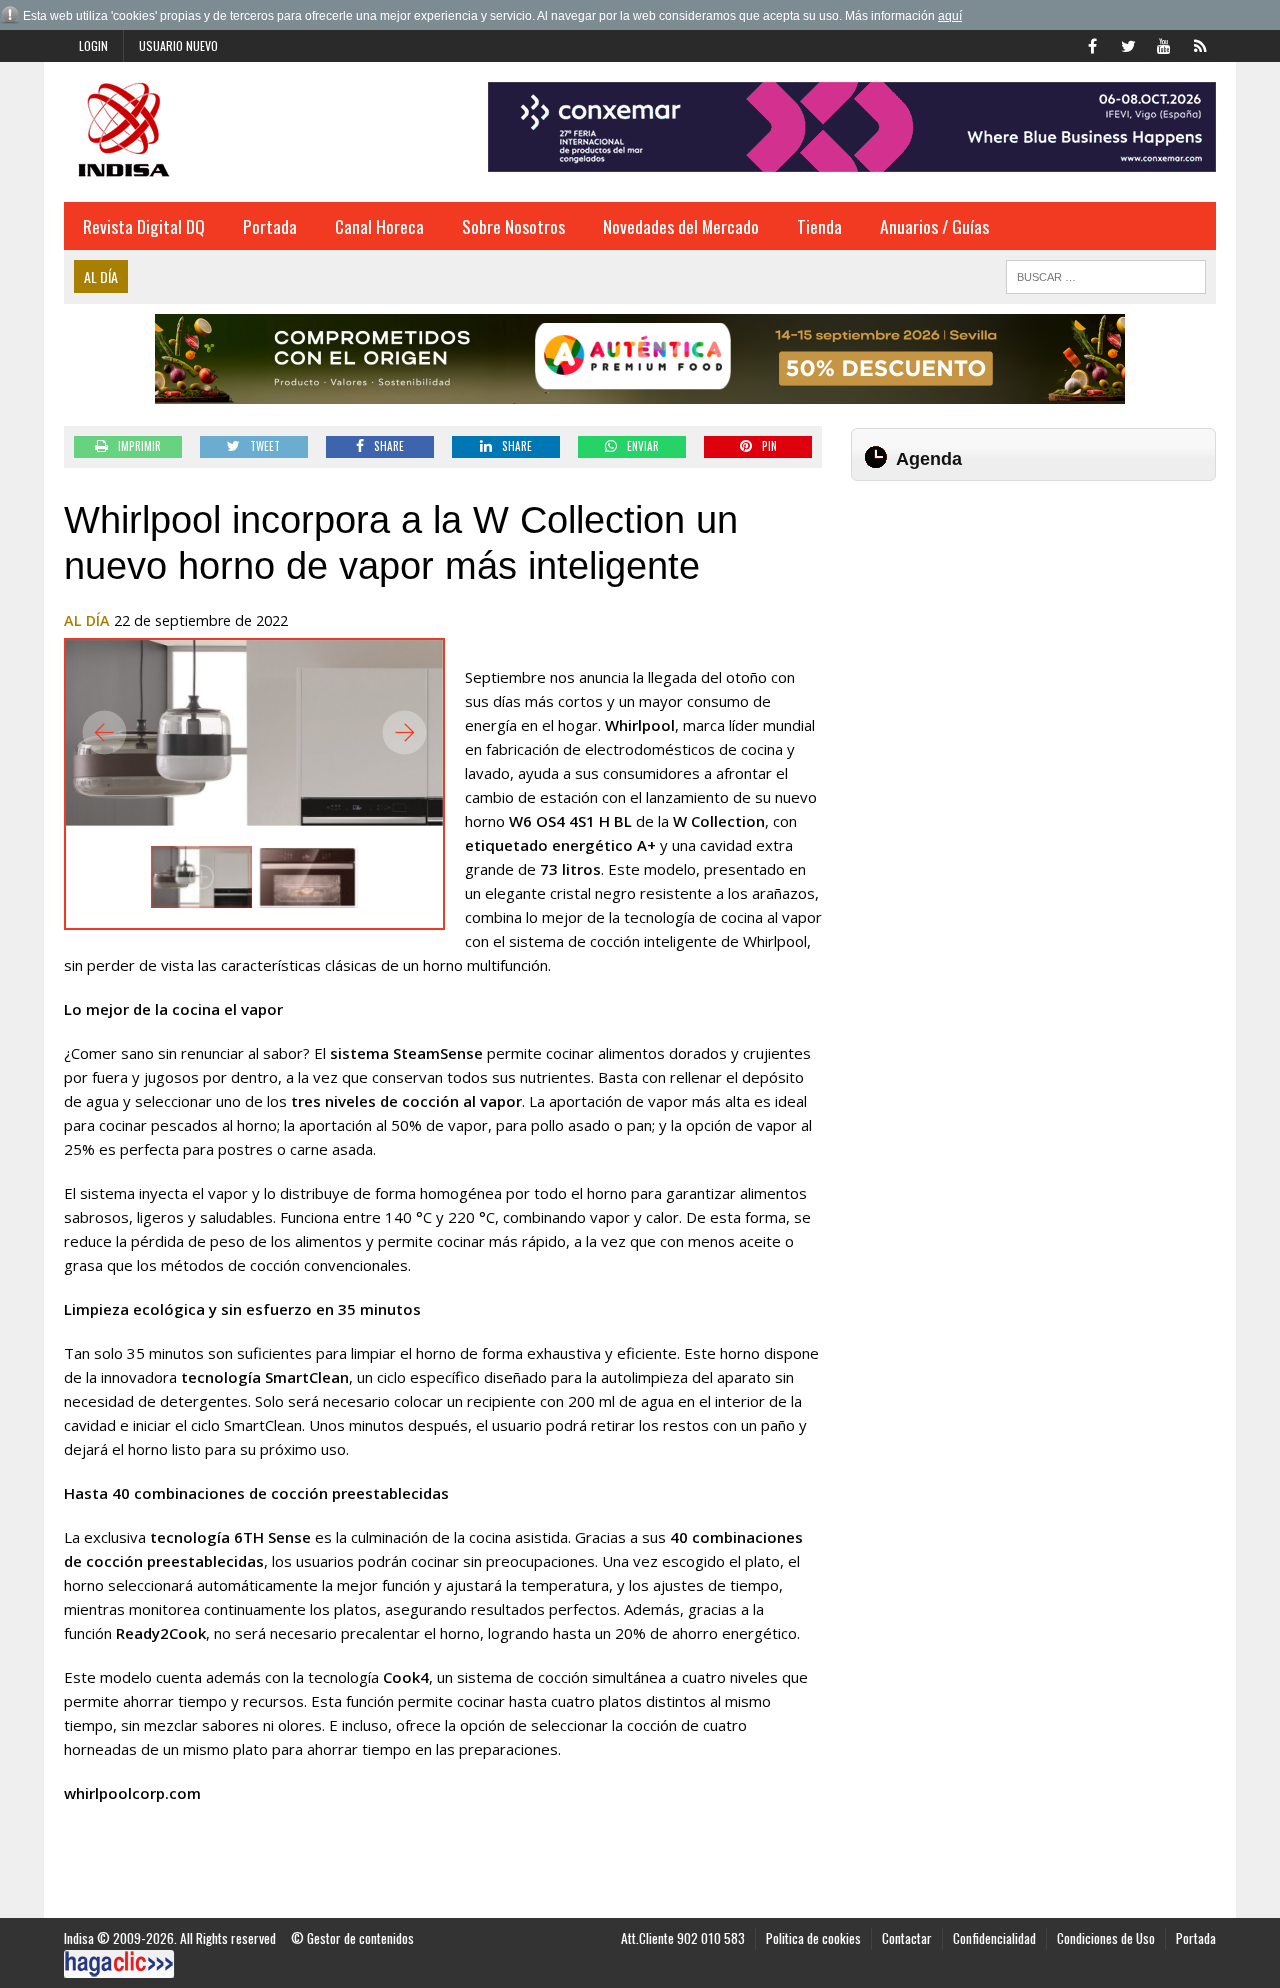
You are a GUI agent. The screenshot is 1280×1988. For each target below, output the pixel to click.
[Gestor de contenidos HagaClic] (119, 1964)
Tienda (819, 226)
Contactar (907, 1938)
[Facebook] (1092, 44)
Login (93, 45)
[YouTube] (1164, 44)
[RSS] (1200, 44)
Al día (87, 620)
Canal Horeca (379, 226)
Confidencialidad (994, 1938)
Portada (270, 226)
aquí (950, 16)
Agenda (929, 459)
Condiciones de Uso (1106, 1938)
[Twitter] (1128, 44)
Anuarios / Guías (934, 226)
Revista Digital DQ (144, 226)
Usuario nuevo (178, 45)
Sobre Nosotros (513, 226)
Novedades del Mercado (681, 226)
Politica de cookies (813, 1938)
